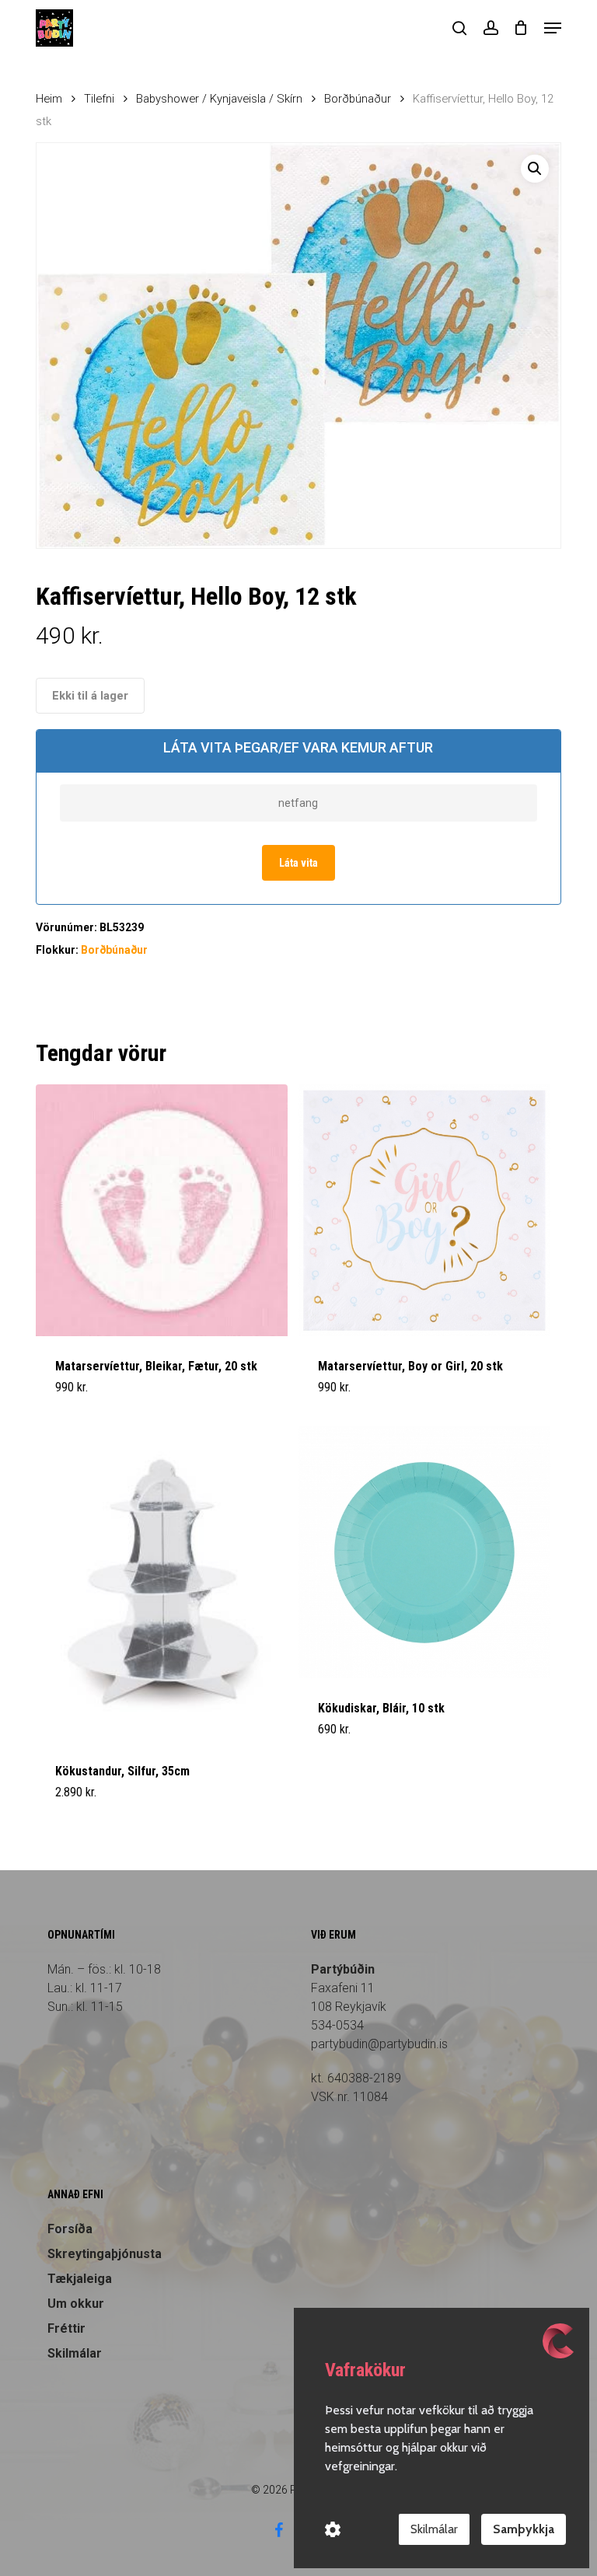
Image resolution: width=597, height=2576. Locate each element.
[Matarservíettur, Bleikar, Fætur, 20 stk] (162, 1210)
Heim (49, 99)
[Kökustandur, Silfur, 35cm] (162, 1584)
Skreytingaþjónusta (105, 2254)
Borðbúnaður (358, 99)
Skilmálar (75, 2353)
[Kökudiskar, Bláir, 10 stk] (424, 1552)
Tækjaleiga (80, 2279)
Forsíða (70, 2229)
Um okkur (76, 2304)
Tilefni (99, 99)
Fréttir (66, 2328)
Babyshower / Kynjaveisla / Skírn (219, 99)
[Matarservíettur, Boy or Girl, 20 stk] (424, 1210)
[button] (553, 28)
